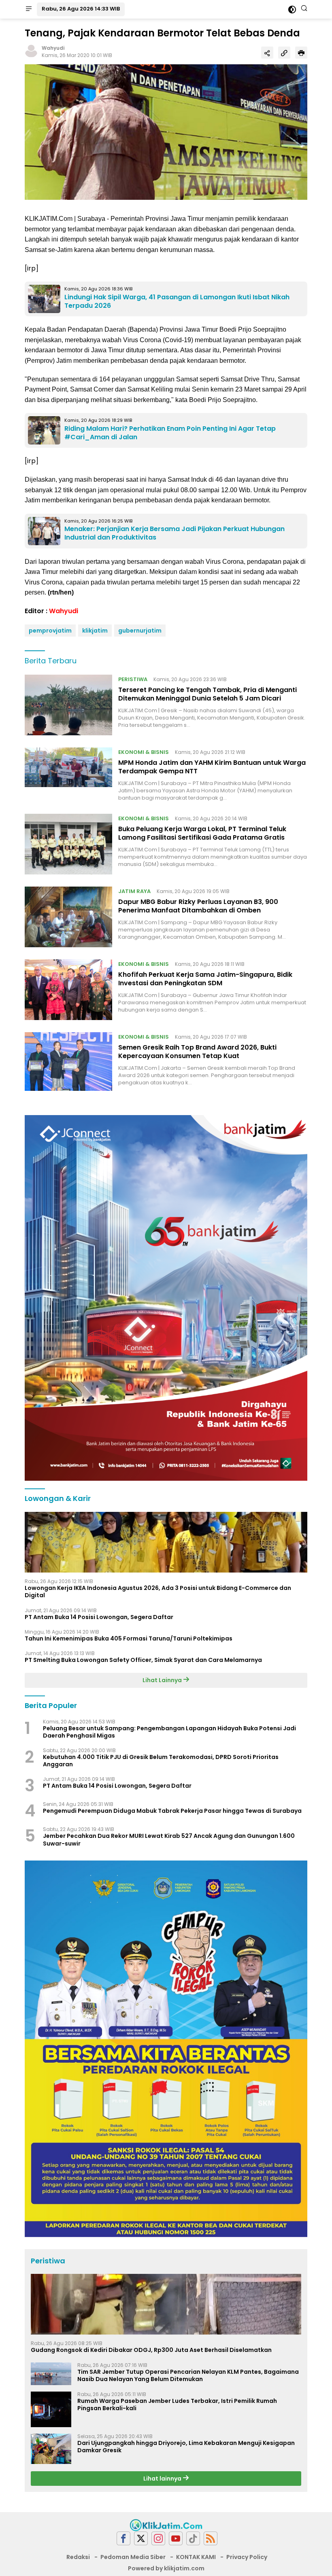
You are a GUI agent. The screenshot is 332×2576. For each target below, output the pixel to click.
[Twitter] (141, 2539)
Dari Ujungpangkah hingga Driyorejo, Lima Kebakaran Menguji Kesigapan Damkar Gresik (186, 2447)
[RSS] (211, 2539)
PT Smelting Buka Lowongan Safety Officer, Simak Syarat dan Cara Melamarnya (143, 1660)
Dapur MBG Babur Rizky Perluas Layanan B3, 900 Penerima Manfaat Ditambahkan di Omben (198, 906)
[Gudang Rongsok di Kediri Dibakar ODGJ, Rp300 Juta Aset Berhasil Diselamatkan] (166, 2304)
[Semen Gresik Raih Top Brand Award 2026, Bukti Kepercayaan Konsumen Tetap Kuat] (68, 1062)
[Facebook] (123, 2539)
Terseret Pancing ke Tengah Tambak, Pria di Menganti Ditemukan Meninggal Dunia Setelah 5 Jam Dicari (207, 694)
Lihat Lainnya (163, 1680)
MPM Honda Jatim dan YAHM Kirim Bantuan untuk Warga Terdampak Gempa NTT (212, 767)
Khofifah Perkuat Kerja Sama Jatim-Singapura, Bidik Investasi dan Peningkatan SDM (205, 979)
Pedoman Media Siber (133, 2557)
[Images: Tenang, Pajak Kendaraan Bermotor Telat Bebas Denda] (166, 132)
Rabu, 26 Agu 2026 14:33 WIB (81, 9)
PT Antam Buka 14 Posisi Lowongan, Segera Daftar (99, 1617)
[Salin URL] (284, 53)
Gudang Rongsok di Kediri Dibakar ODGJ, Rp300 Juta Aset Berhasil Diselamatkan (151, 2350)
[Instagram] (158, 2539)
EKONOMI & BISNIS (144, 752)
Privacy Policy (247, 2557)
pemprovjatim (50, 631)
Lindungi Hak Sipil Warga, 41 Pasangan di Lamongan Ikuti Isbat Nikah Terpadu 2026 (177, 301)
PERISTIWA (133, 679)
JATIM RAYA (134, 891)
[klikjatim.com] (166, 2525)
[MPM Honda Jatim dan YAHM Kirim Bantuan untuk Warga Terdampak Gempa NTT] (68, 775)
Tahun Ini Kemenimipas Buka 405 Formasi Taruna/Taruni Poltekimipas (129, 1638)
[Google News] (193, 2539)
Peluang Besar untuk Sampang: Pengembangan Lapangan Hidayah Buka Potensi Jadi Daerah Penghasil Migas (169, 1732)
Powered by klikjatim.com (166, 2568)
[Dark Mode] (292, 10)
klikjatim (95, 631)
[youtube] (176, 2539)
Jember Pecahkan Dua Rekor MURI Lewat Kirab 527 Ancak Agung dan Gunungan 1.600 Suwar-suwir (169, 1839)
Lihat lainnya (163, 2479)
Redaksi (78, 2557)
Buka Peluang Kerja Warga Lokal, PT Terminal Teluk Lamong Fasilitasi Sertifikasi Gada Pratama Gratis (202, 833)
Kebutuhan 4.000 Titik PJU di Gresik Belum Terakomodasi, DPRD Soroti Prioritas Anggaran (161, 1761)
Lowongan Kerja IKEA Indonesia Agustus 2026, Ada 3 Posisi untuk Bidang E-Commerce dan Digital (158, 1592)
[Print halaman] (301, 53)
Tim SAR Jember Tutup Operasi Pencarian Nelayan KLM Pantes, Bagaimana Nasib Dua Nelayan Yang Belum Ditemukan (188, 2375)
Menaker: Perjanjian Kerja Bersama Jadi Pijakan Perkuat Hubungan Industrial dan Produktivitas (175, 533)
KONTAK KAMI (196, 2557)
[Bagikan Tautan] (267, 53)
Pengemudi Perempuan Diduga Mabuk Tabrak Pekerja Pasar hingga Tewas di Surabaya (172, 1811)
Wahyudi (53, 48)
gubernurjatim (140, 631)
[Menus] (29, 9)
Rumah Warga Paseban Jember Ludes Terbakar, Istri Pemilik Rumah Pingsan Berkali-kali (177, 2405)
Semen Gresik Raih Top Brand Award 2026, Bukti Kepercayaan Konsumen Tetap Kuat (197, 1052)
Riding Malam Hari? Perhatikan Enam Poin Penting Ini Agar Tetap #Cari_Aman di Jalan (170, 433)
